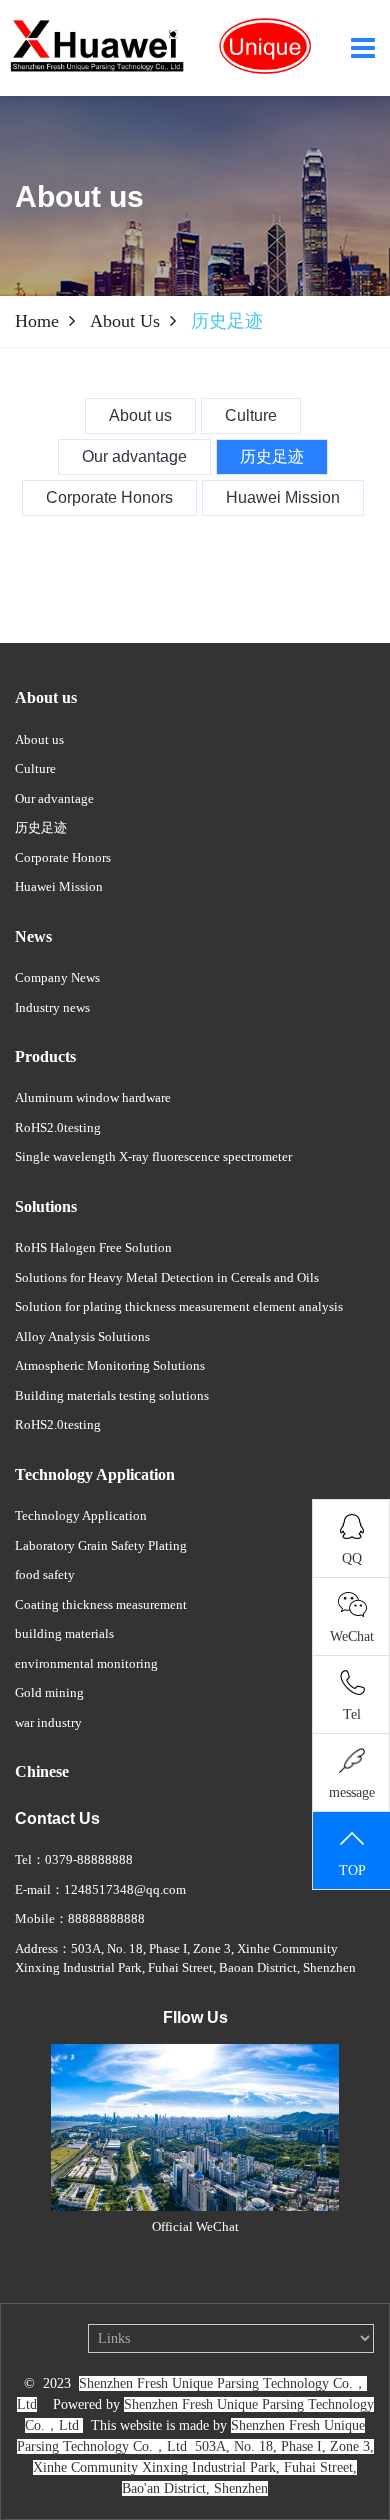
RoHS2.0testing (58, 1127)
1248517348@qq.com (125, 1889)
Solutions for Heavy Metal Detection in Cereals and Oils (167, 1277)
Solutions (46, 1206)
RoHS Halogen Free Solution (93, 1247)
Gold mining (49, 1692)
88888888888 (106, 1918)
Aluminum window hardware (93, 1097)
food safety (45, 1574)
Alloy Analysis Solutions (82, 1336)
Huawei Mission (59, 886)
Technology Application (95, 1474)
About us (125, 321)
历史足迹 (41, 827)
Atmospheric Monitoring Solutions (110, 1365)
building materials (64, 1633)
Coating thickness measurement (101, 1604)
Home (37, 321)
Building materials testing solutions (112, 1395)
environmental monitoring (86, 1663)
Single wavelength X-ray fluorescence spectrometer (153, 1156)
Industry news (52, 1007)
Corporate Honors (63, 857)
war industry (48, 1722)
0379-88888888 (89, 1859)
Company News (57, 977)
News (33, 936)
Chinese (42, 1771)
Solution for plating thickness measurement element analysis (179, 1306)
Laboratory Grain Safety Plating (101, 1545)
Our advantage (54, 798)
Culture (35, 768)
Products (45, 1056)
